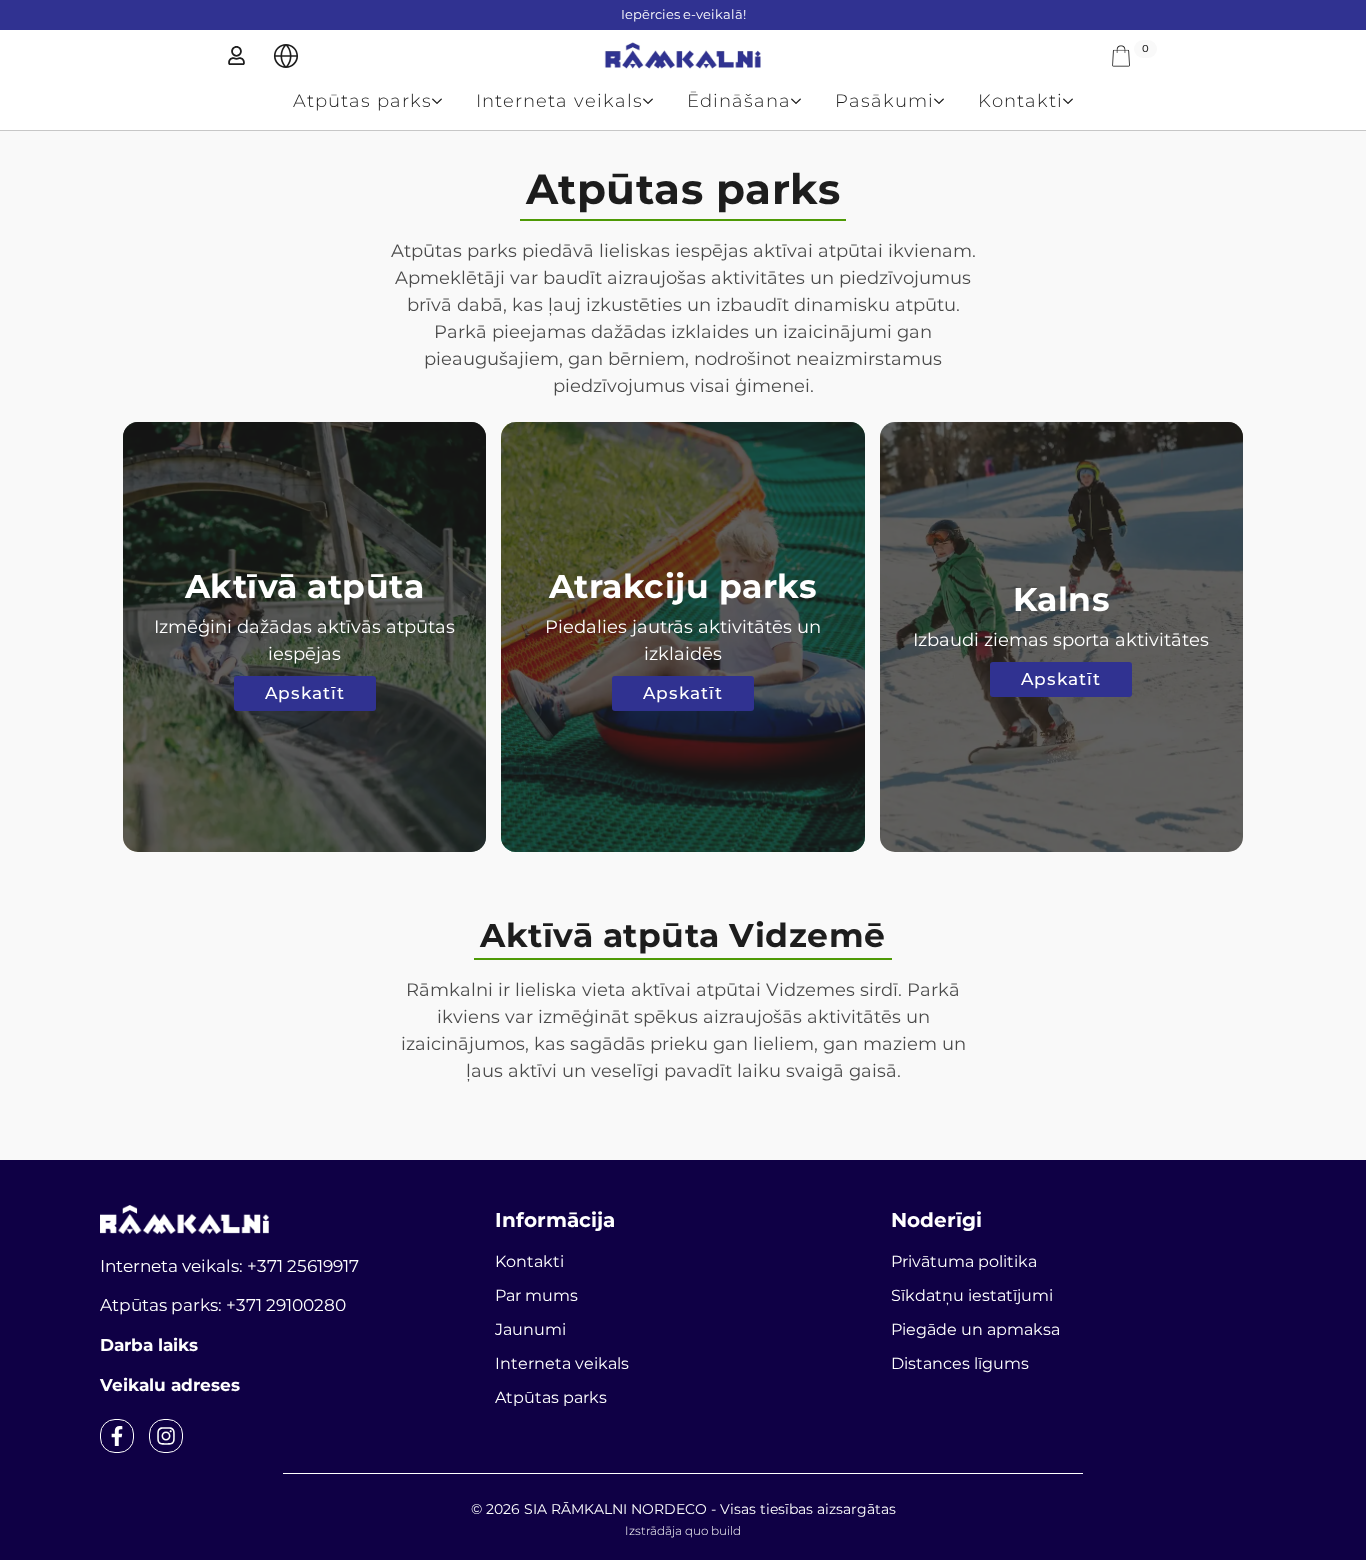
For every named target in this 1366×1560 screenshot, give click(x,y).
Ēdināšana (739, 101)
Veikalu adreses (170, 1385)
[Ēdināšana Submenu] (804, 101)
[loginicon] (236, 55)
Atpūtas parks (362, 101)
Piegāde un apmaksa (975, 1329)
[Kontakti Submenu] (1076, 101)
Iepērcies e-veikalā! (683, 14)
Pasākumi (884, 101)
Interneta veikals (559, 101)
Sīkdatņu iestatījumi (972, 1295)
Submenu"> (286, 56)
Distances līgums (960, 1363)
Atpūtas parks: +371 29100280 (223, 1305)
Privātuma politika (964, 1261)
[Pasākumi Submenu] (947, 101)
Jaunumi (530, 1329)
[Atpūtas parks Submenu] (445, 101)
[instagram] (166, 1436)
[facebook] (117, 1436)
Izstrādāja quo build (683, 1530)
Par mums (536, 1295)
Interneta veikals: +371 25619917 (229, 1266)
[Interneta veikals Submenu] (656, 101)
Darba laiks (149, 1345)
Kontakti (1020, 101)
